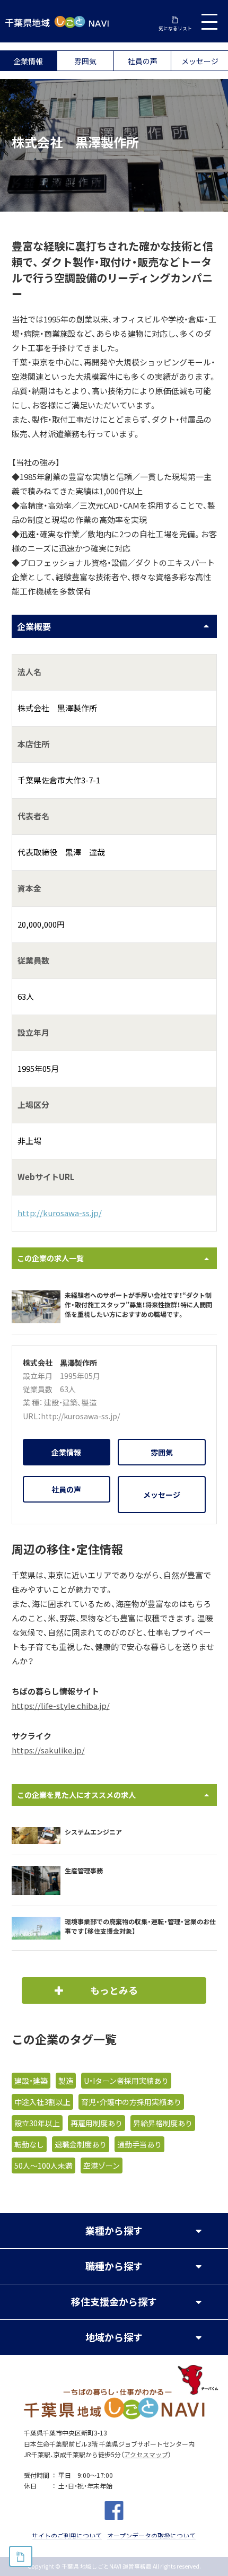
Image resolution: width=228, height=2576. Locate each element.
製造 (89, 1402)
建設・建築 (61, 1402)
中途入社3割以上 (42, 2102)
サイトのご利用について (67, 2536)
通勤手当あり (139, 2144)
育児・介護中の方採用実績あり (131, 2102)
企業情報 (28, 61)
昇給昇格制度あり (163, 2123)
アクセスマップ (146, 2455)
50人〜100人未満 (43, 2165)
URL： (32, 1416)
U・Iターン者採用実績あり (126, 2081)
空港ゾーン (102, 2165)
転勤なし (29, 2144)
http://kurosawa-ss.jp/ (60, 1213)
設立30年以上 (37, 2123)
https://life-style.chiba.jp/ (61, 1706)
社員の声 (143, 61)
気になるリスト (175, 28)
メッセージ (200, 61)
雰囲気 (85, 61)
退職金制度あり (81, 2144)
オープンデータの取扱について (151, 2536)
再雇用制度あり (97, 2123)
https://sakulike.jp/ (48, 1750)
